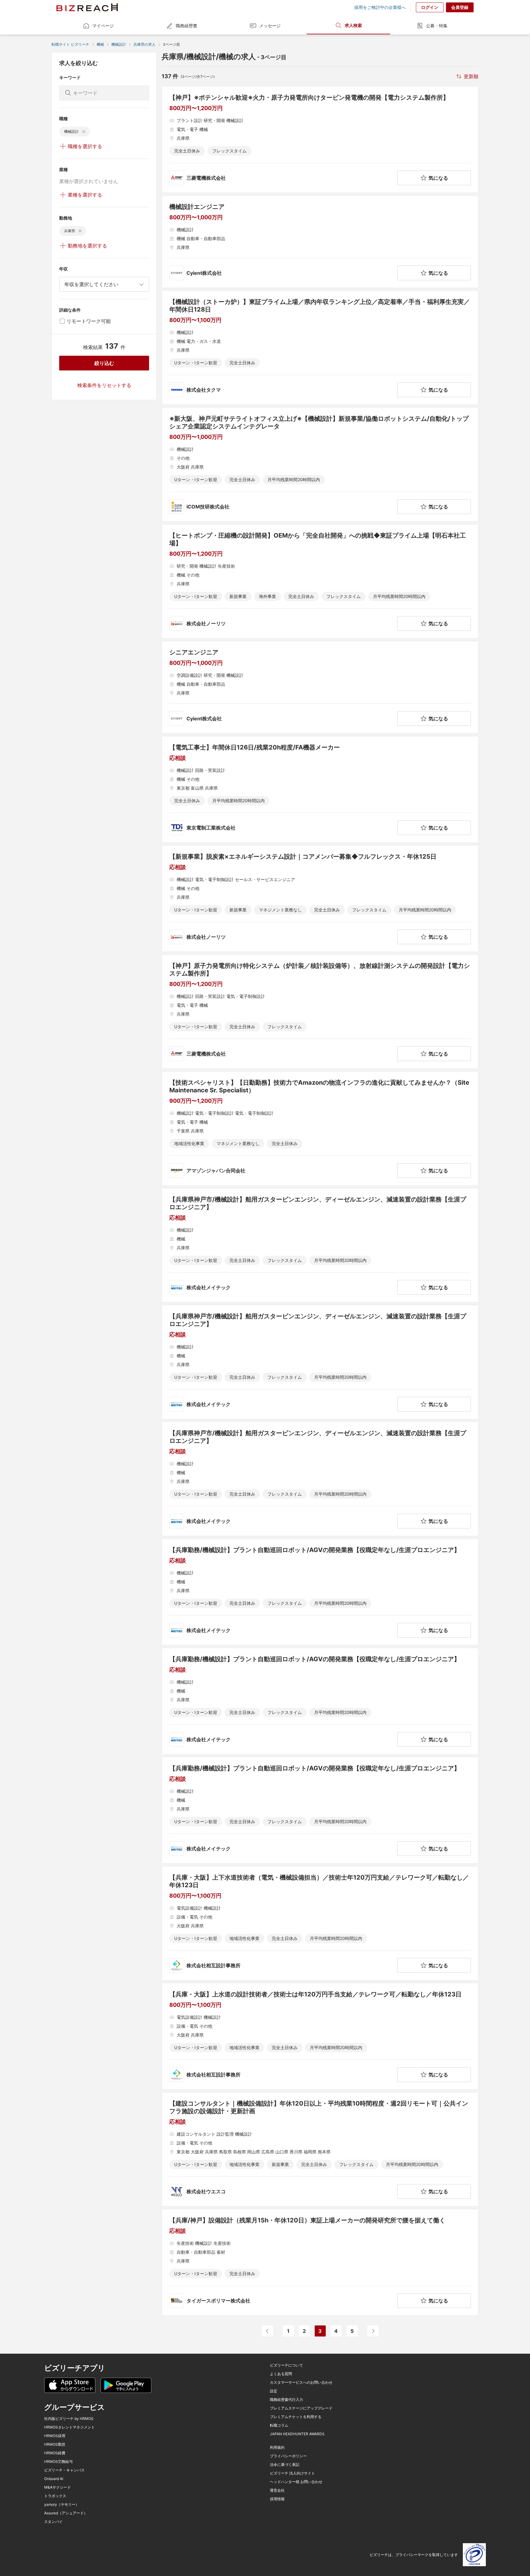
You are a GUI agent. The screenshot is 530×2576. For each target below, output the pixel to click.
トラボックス (55, 2496)
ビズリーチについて (286, 2365)
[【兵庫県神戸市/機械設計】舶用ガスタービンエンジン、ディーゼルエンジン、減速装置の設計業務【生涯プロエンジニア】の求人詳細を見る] (320, 1245)
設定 (274, 2391)
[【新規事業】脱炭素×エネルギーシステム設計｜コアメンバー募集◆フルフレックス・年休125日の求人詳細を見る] (320, 899)
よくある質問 (281, 2374)
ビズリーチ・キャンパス (64, 2470)
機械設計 (119, 44)
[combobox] (104, 284)
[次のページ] (373, 2331)
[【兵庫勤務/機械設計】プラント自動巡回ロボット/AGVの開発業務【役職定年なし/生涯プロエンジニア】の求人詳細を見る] (320, 1592)
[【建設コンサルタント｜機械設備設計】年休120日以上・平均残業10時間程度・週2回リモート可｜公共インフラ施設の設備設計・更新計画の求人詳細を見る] (320, 2149)
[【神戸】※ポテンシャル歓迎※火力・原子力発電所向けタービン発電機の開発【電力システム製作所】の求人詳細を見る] (320, 140)
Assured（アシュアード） (66, 2513)
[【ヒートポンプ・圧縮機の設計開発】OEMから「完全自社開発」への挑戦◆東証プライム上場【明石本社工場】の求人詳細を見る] (320, 581)
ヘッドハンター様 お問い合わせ (296, 2482)
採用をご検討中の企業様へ (380, 7)
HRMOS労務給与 (58, 2462)
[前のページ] (267, 2331)
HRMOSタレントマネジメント (69, 2427)
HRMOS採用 (55, 2436)
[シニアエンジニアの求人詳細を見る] (320, 687)
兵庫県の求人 (144, 44)
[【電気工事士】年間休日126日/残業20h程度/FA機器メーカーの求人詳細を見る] (320, 789)
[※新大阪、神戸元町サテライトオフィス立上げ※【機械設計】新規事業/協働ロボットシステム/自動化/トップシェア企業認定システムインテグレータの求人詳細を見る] (320, 464)
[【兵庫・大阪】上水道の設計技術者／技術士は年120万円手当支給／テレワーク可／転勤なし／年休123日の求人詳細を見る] (320, 2036)
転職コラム (279, 2425)
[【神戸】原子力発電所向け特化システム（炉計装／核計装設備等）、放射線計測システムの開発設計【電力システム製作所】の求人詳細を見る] (320, 1012)
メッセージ (270, 26)
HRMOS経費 (55, 2453)
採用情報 (277, 2499)
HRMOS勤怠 (55, 2444)
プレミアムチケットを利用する (296, 2417)
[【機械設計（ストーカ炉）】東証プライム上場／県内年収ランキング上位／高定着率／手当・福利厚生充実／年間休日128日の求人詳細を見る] (320, 348)
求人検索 (353, 25)
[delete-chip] (84, 132)
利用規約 (277, 2448)
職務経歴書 (186, 26)
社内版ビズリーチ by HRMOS (69, 2419)
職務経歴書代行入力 (286, 2400)
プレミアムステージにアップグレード (301, 2408)
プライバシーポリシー (288, 2456)
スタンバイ (53, 2522)
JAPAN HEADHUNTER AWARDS (297, 2434)
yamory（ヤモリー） (62, 2505)
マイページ (103, 26)
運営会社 (277, 2490)
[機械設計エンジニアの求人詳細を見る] (320, 242)
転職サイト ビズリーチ (70, 44)
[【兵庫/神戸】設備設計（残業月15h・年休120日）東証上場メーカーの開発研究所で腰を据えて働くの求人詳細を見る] (320, 2262)
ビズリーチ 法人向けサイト (292, 2473)
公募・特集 (437, 26)
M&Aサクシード (58, 2487)
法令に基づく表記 (285, 2465)
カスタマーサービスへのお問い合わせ (301, 2382)
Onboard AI (54, 2479)
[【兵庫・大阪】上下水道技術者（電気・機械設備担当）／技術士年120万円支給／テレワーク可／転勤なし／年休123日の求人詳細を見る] (320, 1923)
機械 (100, 44)
